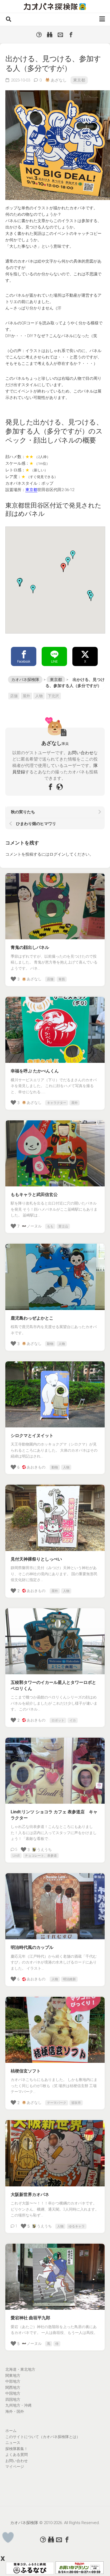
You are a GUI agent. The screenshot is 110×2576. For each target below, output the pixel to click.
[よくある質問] (39, 35)
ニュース (13, 2443)
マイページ (15, 2467)
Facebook (24, 662)
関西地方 (13, 2387)
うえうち (44, 1850)
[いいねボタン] (8, 2538)
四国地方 (13, 2399)
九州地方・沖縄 (18, 2405)
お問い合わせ (81, 753)
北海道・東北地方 (20, 2369)
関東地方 (13, 2375)
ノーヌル (34, 1226)
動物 (50, 1344)
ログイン (57, 854)
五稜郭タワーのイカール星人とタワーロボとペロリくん (53, 1685)
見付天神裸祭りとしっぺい (36, 1559)
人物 (39, 696)
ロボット (58, 1720)
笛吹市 (76, 2103)
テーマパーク (57, 2103)
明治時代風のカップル (32, 1947)
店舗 (14, 696)
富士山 (63, 1226)
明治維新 (69, 1979)
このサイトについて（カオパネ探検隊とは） (43, 2437)
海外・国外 (15, 2411)
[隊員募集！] (50, 35)
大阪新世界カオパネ (30, 2195)
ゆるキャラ (77, 2226)
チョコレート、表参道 (41, 1856)
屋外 (26, 696)
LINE (54, 662)
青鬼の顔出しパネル (30, 947)
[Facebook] (71, 35)
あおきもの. (36, 1467)
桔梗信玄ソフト (26, 2071)
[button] (68, 561)
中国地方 (13, 2393)
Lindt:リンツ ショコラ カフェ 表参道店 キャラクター (54, 1815)
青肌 (62, 979)
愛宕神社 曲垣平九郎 (30, 2318)
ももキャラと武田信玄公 (34, 1195)
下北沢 (53, 696)
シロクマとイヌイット (32, 1436)
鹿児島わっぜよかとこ (32, 1318)
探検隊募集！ (17, 2449)
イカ (73, 1720)
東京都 (79, 80)
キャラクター (57, 1103)
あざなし (59, 80)
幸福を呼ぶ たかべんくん (35, 1071)
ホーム (11, 2431)
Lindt (16, 1856)
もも (50, 1226)
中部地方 (13, 2381)
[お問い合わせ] (60, 35)
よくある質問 (17, 2455)
